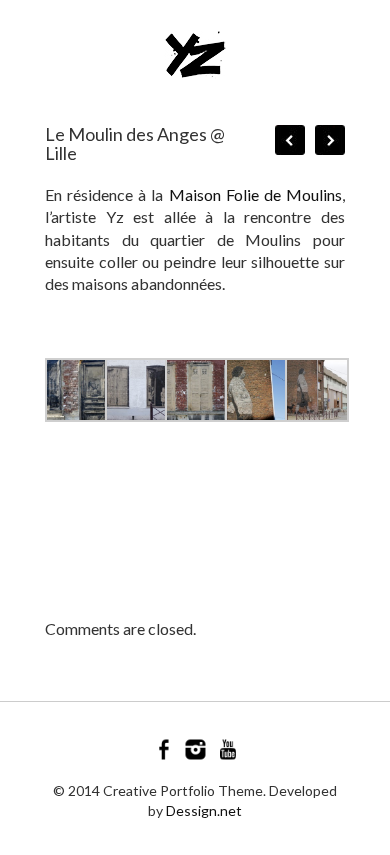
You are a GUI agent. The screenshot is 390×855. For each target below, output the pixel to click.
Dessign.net (204, 810)
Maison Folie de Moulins (255, 194)
